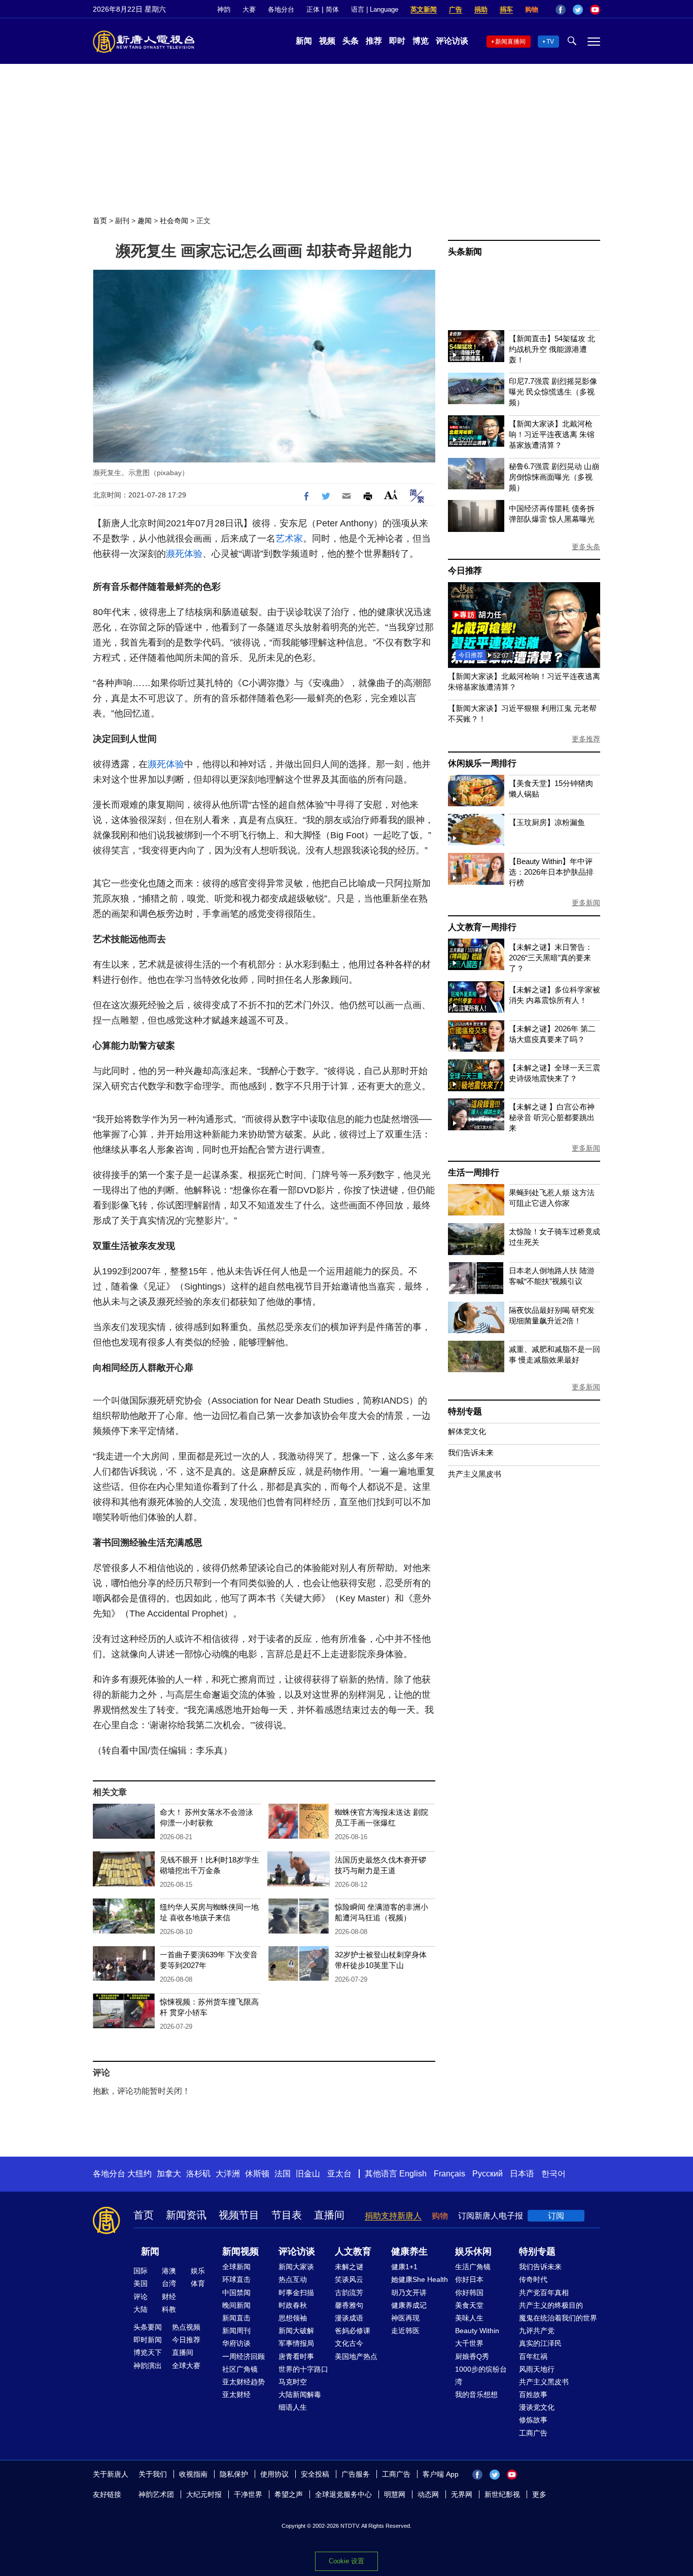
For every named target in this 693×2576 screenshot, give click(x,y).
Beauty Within (477, 2331)
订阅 (556, 2216)
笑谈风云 (349, 2279)
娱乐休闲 (473, 2251)
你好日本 (469, 2279)
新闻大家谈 (296, 2267)
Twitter (578, 10)
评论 (141, 2297)
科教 (169, 2309)
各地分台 (281, 9)
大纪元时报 (204, 2494)
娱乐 (198, 2271)
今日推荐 (465, 571)
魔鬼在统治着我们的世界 (558, 2318)
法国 (283, 2174)
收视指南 (193, 2474)
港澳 (169, 2271)
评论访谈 (452, 41)
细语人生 (293, 2407)
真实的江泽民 (540, 2343)
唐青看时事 (296, 2356)
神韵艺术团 (156, 2494)
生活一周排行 (474, 1173)
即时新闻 (148, 2340)
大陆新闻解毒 (300, 2394)
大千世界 (469, 2343)
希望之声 (289, 2494)
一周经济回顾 (244, 2356)
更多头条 (586, 547)
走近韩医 (405, 2331)
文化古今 (349, 2343)
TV (550, 42)
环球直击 (236, 2279)
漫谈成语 (349, 2318)
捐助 (481, 9)
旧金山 (308, 2174)
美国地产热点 (356, 2356)
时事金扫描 (296, 2293)
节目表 (287, 2215)
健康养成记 (409, 2305)
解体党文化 (467, 1431)
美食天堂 (469, 2305)
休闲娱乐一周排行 (482, 763)
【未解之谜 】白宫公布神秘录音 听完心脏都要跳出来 (552, 1117)
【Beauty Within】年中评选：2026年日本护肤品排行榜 (551, 872)
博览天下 (148, 2352)
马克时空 (293, 2382)
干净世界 (248, 2494)
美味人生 (469, 2318)
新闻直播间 (510, 42)
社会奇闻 (174, 221)
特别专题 (465, 1411)
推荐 (374, 41)
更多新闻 (586, 903)
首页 (100, 221)
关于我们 (153, 2474)
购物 (532, 9)
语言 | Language (375, 9)
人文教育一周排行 (482, 927)
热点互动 (293, 2279)
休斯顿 (257, 2174)
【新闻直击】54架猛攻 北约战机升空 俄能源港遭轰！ (552, 349)
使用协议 (274, 2474)
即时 (397, 41)
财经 (169, 2297)
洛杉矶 (198, 2174)
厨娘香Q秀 (472, 2356)
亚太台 (339, 2174)
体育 (198, 2283)
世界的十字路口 (303, 2369)
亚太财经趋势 (244, 2382)
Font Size (391, 495)
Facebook (561, 10)
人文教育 (353, 2251)
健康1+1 (404, 2267)
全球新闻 (236, 2267)
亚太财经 (236, 2394)
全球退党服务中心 (343, 2494)
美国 (141, 2283)
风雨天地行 (537, 2369)
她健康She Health (420, 2279)
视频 (327, 41)
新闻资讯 (186, 2215)
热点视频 (186, 2327)
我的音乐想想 (476, 2394)
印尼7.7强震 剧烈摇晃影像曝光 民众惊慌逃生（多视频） (553, 392)
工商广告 (533, 2433)
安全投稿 (315, 2474)
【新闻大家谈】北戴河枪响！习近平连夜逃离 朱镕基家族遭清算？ (552, 434)
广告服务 (356, 2474)
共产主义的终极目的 (551, 2305)
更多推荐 (586, 739)
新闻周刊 (236, 2331)
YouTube (595, 10)
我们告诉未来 (471, 1453)
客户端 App (441, 2474)
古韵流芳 (349, 2293)
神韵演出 (148, 2366)
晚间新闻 (236, 2305)
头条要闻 (148, 2327)
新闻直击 (236, 2318)
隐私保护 (234, 2474)
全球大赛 (186, 2366)
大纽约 (140, 2174)
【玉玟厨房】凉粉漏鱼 (547, 822)
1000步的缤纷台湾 (481, 2375)
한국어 (553, 2174)
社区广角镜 (240, 2369)
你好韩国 (469, 2293)
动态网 (428, 2494)
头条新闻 (465, 252)
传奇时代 (533, 2279)
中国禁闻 (236, 2293)
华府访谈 (236, 2343)
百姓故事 (533, 2394)
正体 (313, 9)
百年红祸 (533, 2356)
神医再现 (405, 2318)
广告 (456, 9)
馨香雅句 (349, 2305)
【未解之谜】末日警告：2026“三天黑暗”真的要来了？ (551, 958)
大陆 (141, 2309)
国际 (141, 2271)
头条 (351, 41)
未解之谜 (349, 2267)
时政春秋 (293, 2305)
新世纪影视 (502, 2494)
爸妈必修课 (353, 2331)
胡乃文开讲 (409, 2293)
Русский (488, 2174)
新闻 (304, 41)
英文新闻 (424, 9)
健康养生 (409, 2251)
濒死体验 (184, 554)
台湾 (169, 2283)
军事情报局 (296, 2343)
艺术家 (289, 539)
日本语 (522, 2174)
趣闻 (145, 221)
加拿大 (169, 2174)
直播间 (329, 2215)
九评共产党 (537, 2331)
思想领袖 (293, 2318)
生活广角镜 (473, 2267)
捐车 (506, 9)
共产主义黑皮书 (475, 1474)
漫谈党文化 (537, 2407)
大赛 (249, 9)
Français (449, 2174)
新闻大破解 (296, 2331)
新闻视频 (240, 2251)
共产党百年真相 (544, 2293)
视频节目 (239, 2215)
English (413, 2174)
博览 (421, 41)
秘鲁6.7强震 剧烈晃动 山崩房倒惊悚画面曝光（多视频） (554, 477)
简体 (332, 9)
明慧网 (395, 2494)
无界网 (462, 2494)
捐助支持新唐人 (393, 2216)
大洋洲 (228, 2174)
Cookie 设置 (346, 2561)
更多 (539, 2494)
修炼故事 (533, 2420)
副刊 (122, 221)
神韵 (224, 9)
